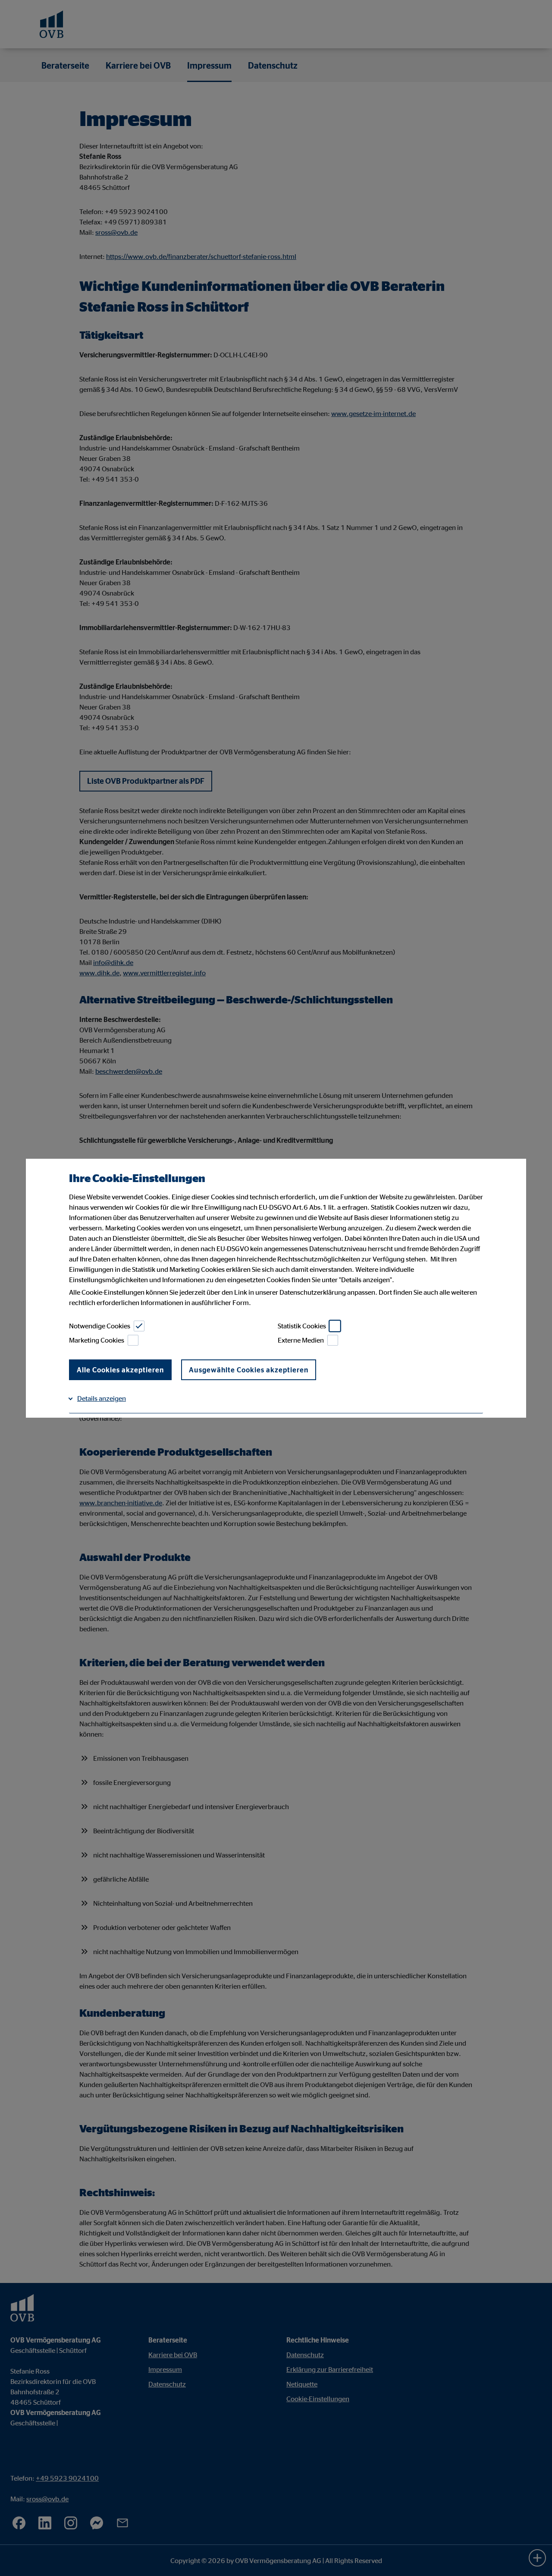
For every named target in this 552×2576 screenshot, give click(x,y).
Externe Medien (301, 1340)
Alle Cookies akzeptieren (120, 1370)
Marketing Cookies (97, 1340)
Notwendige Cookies (100, 1326)
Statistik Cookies (302, 1326)
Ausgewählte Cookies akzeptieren (249, 1370)
